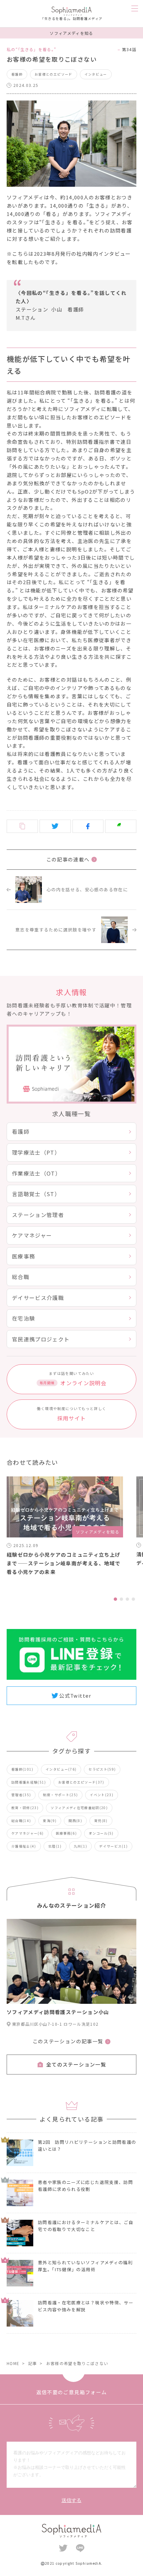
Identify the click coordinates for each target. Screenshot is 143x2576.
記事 (33, 2363)
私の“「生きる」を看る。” (32, 49)
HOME (13, 2363)
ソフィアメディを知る (71, 33)
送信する (71, 2500)
